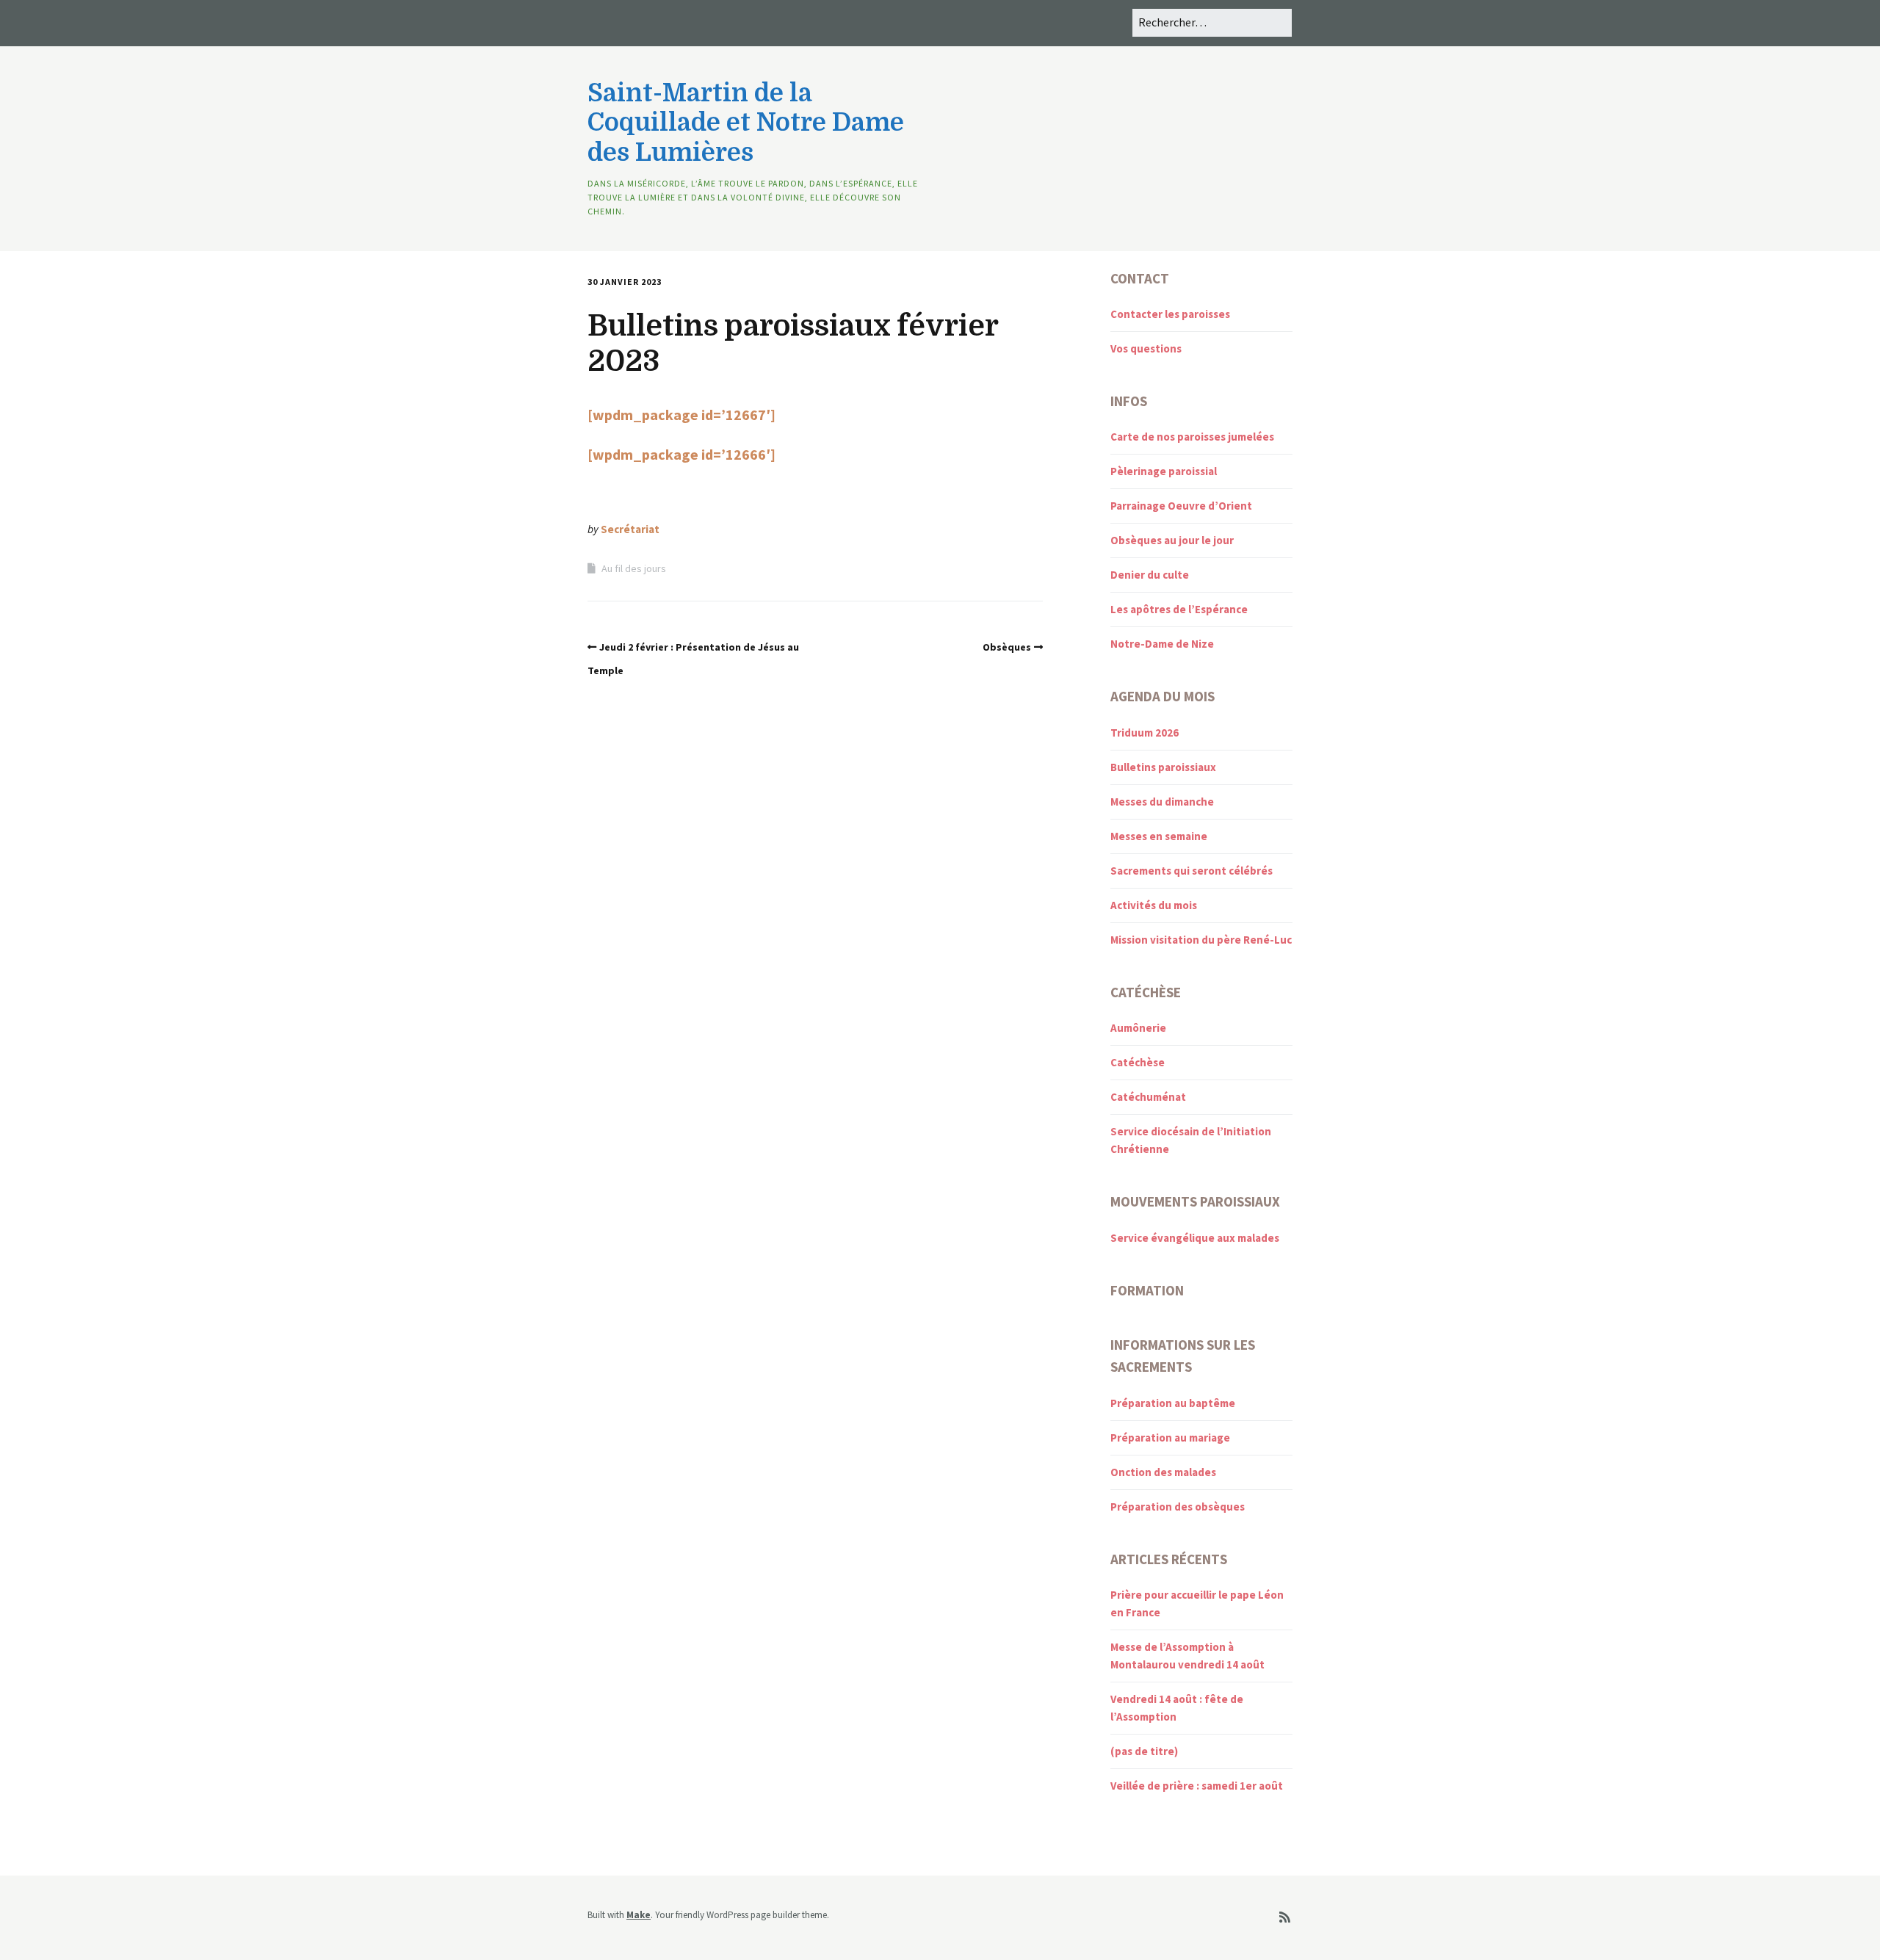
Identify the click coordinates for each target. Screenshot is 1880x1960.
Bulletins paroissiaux (1163, 767)
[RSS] (1285, 1918)
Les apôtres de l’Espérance (1179, 609)
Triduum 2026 (1145, 733)
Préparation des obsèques (1178, 1507)
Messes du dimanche (1162, 802)
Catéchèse (1138, 1062)
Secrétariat (630, 529)
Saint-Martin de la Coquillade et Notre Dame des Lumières (746, 123)
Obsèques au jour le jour (1172, 540)
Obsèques (1007, 647)
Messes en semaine (1159, 836)
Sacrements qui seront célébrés (1192, 871)
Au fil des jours (634, 568)
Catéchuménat (1148, 1097)
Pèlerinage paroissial (1164, 471)
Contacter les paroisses (1170, 314)
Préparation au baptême (1173, 1403)
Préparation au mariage (1170, 1438)
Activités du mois (1154, 905)
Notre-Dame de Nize (1162, 644)
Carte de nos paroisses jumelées (1192, 437)
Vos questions (1146, 348)
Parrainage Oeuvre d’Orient (1181, 506)
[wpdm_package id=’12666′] (681, 454)
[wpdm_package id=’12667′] (681, 415)
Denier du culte (1150, 575)
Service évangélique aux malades (1195, 1238)
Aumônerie (1138, 1028)
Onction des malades (1163, 1472)
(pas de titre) (1144, 1751)
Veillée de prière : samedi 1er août (1197, 1786)
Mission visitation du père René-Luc (1201, 940)
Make (639, 1915)
